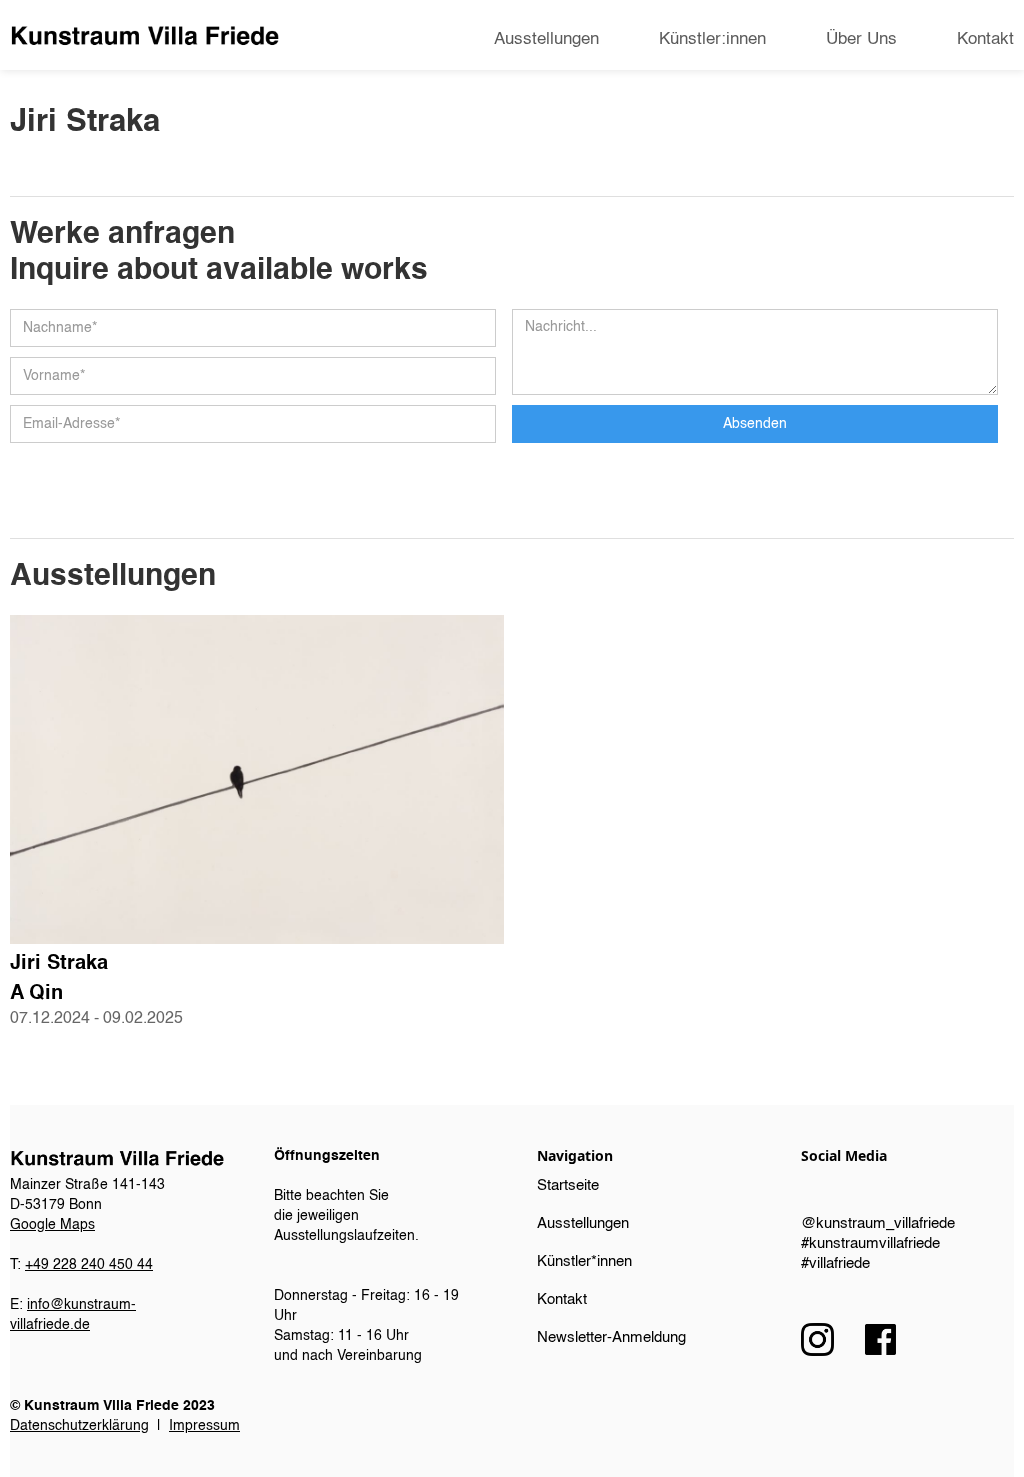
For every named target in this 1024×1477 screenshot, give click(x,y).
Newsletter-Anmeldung (611, 1337)
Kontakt (985, 39)
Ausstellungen (546, 39)
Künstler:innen (712, 39)
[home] (144, 36)
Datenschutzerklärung (79, 1426)
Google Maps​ (52, 1225)
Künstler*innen (584, 1261)
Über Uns (861, 39)
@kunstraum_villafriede (878, 1223)
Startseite (568, 1185)
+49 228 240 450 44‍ (89, 1265)
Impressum (204, 1426)
